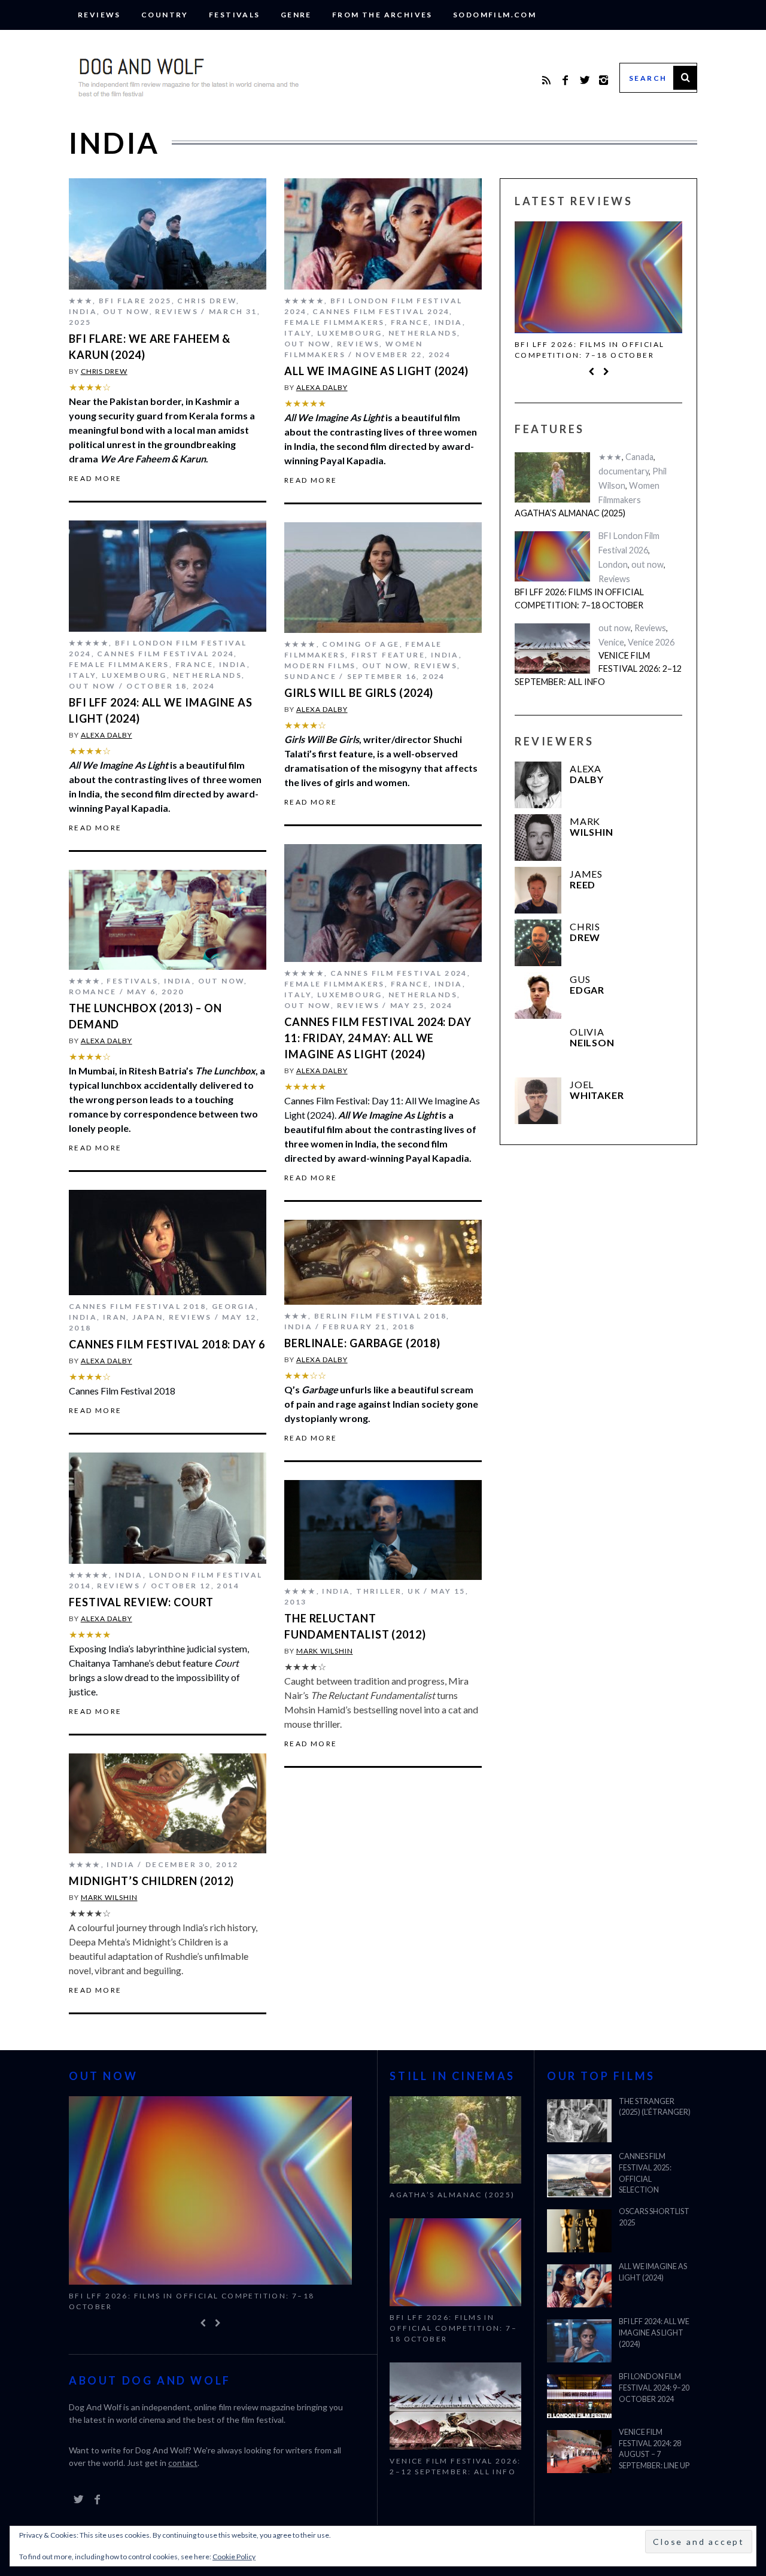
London (613, 564)
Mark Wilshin (325, 1651)
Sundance (310, 676)
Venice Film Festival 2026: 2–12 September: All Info (598, 668)
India (83, 311)
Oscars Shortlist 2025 (654, 2217)
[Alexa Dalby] (538, 785)
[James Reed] (538, 890)
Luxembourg (350, 333)
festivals (235, 15)
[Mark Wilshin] (538, 838)
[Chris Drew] (538, 943)
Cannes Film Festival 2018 (137, 1306)
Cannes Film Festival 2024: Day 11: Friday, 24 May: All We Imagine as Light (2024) (378, 1038)
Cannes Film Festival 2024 (381, 311)
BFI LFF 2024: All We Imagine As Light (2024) (654, 2333)
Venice (611, 642)
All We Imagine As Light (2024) (376, 371)
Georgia (234, 1306)
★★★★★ (304, 301)
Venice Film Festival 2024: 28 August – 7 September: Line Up (654, 2449)
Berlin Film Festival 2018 (380, 1316)
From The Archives (382, 15)
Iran (115, 1317)
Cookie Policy (234, 2557)
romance (93, 992)
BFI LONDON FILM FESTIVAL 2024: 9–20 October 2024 (654, 2388)
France (410, 322)
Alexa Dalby (322, 387)
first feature (388, 655)
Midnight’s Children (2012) (151, 1881)
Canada (639, 457)
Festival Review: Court (141, 1602)
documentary (624, 471)
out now (126, 311)
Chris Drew (207, 301)
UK (414, 1591)
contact (183, 2463)
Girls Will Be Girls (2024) (359, 693)
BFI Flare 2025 (135, 301)
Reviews (99, 15)
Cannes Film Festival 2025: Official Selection (645, 2173)
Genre (296, 15)
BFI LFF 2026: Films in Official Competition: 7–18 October (589, 350)
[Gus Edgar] (538, 995)
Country (165, 15)
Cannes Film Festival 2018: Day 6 (167, 1344)
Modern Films (320, 666)
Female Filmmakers (335, 322)
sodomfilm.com (495, 15)
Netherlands (423, 333)
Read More (95, 479)
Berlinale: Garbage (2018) (362, 1343)
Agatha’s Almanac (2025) (570, 513)
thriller (379, 1591)
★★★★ (300, 644)
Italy (298, 333)
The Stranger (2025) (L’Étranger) (655, 2107)
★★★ (81, 301)
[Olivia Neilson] (538, 1048)
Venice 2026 (651, 642)
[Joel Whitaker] (538, 1101)
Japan (148, 1317)
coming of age (361, 644)
